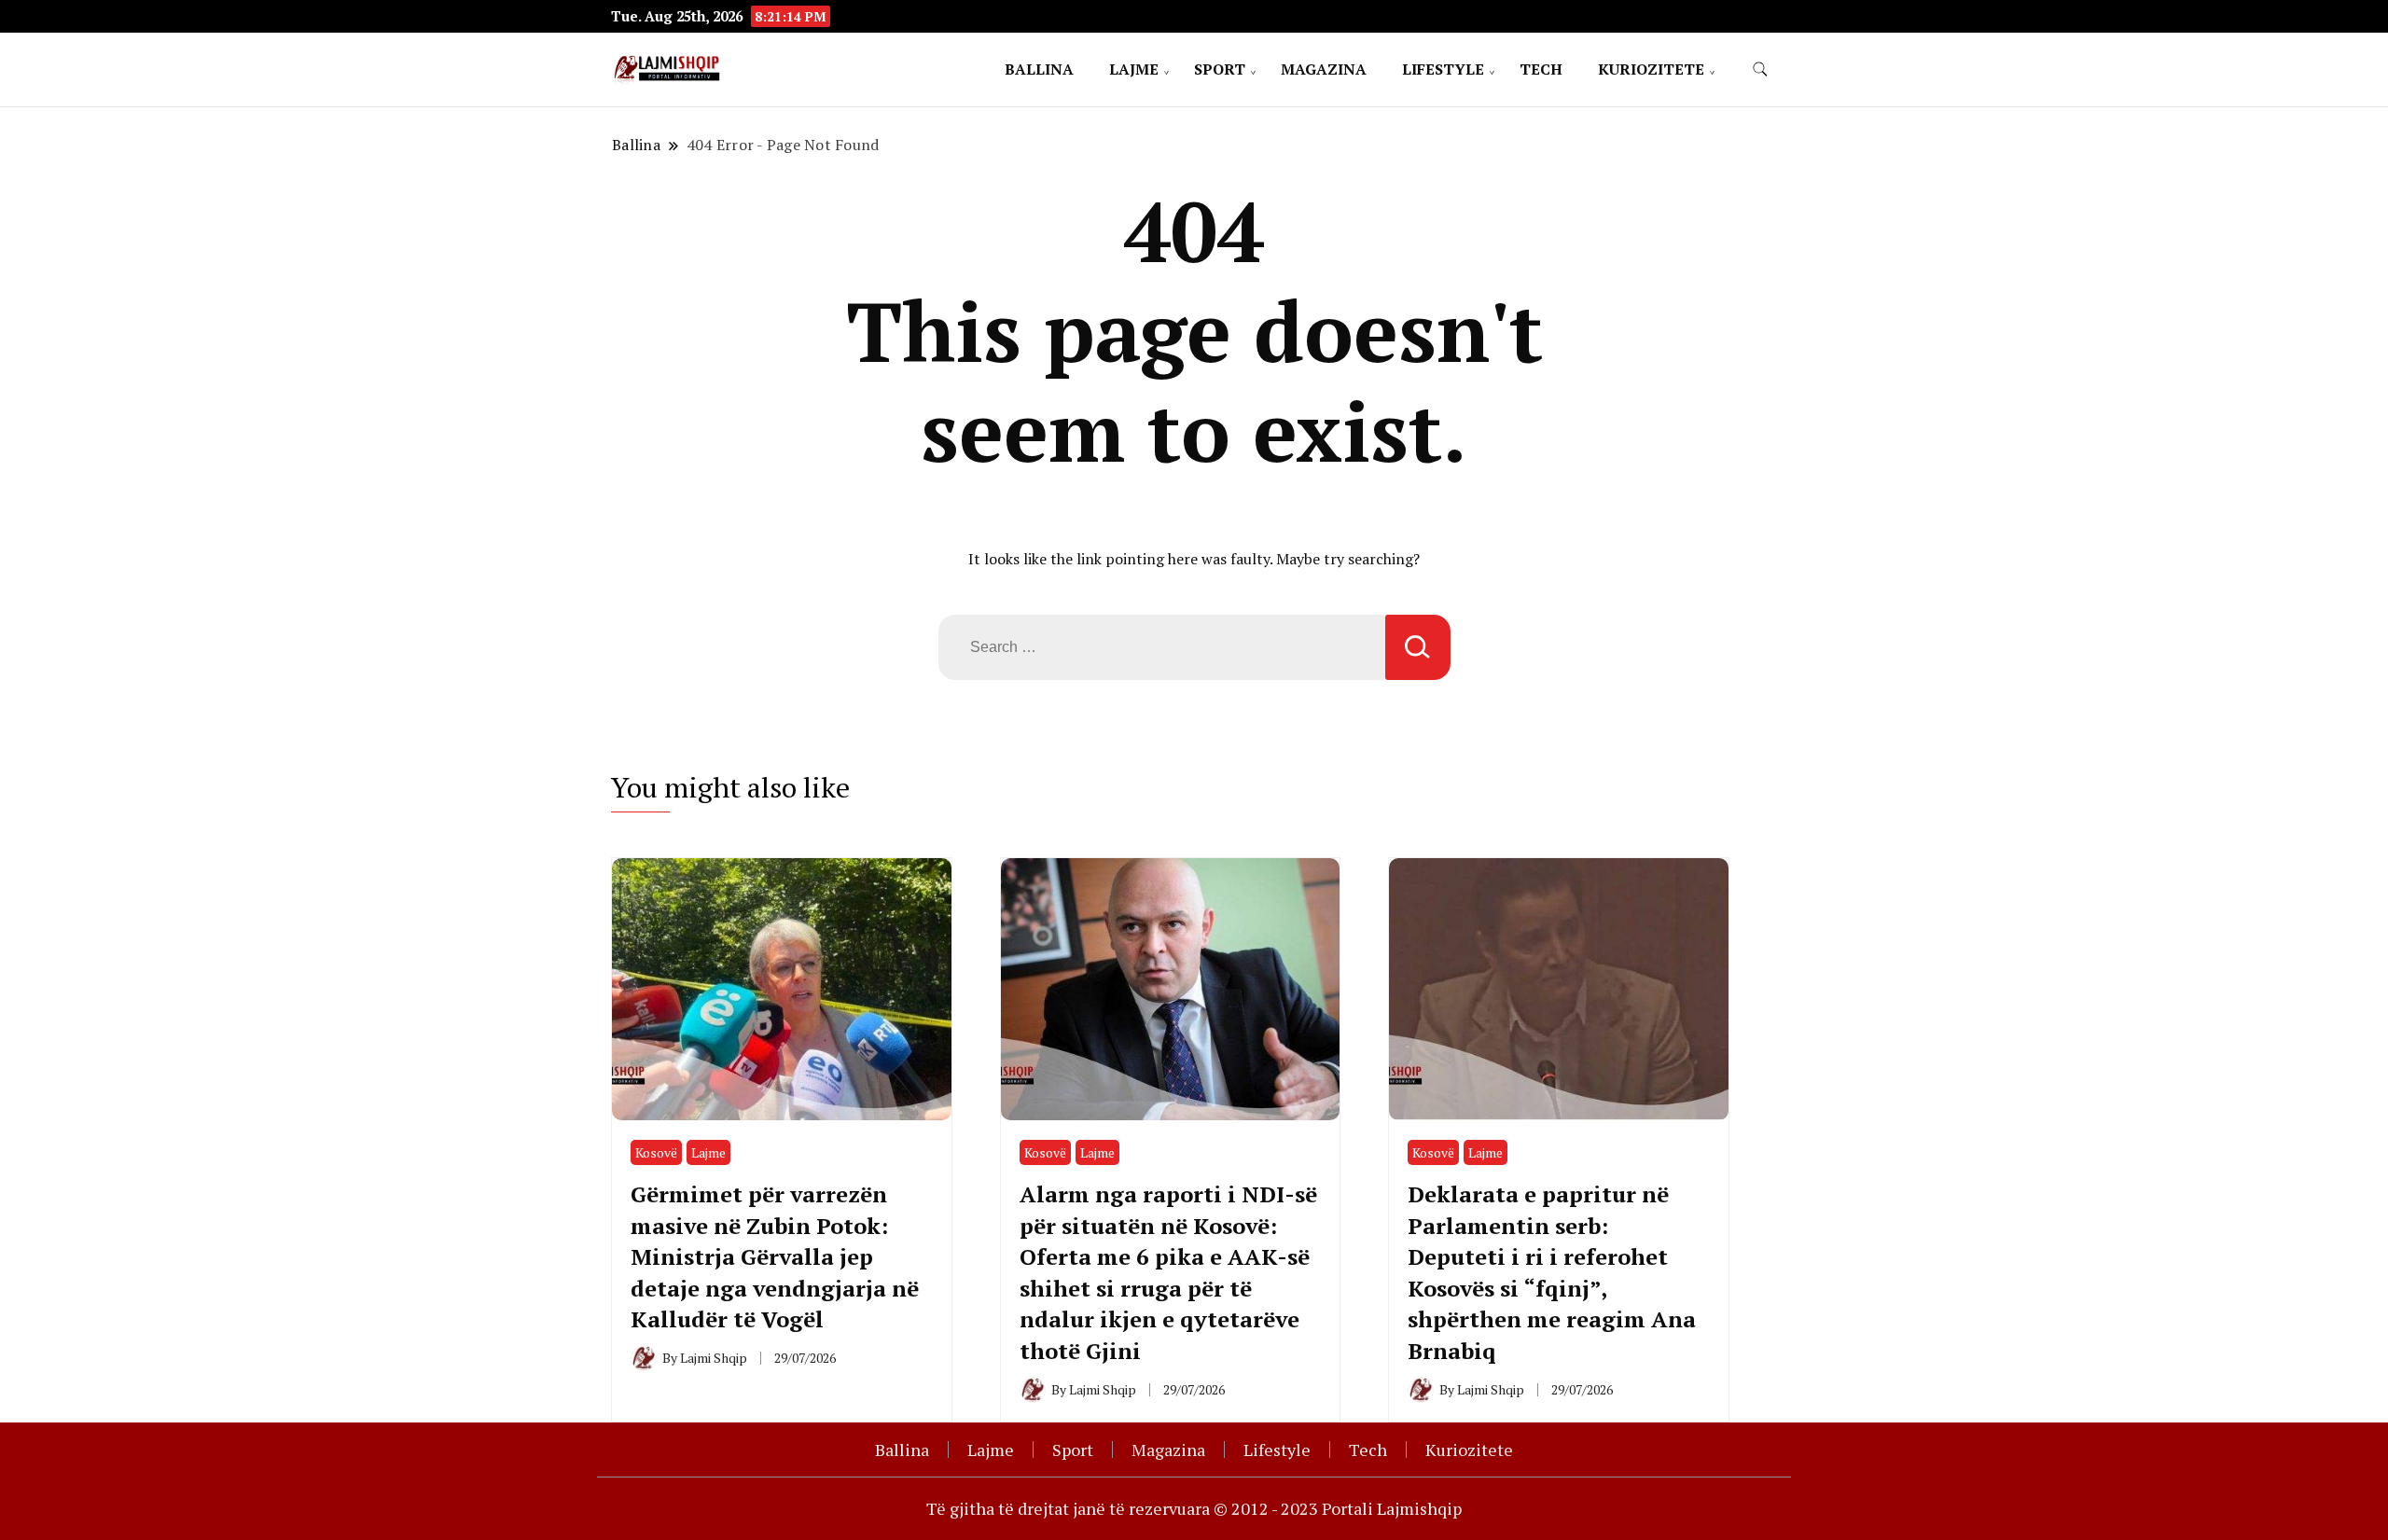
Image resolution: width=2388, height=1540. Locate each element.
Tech (1541, 69)
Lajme (1134, 69)
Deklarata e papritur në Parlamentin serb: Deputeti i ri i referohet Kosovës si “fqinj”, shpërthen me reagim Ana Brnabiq (1552, 1272)
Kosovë (656, 1152)
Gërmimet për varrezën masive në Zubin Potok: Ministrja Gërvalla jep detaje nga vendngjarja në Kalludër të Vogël (775, 1256)
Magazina (1324, 69)
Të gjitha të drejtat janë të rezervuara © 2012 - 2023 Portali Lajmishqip (1194, 1508)
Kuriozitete (1651, 69)
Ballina (1039, 69)
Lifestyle (1443, 69)
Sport (1220, 69)
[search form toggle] (1760, 69)
